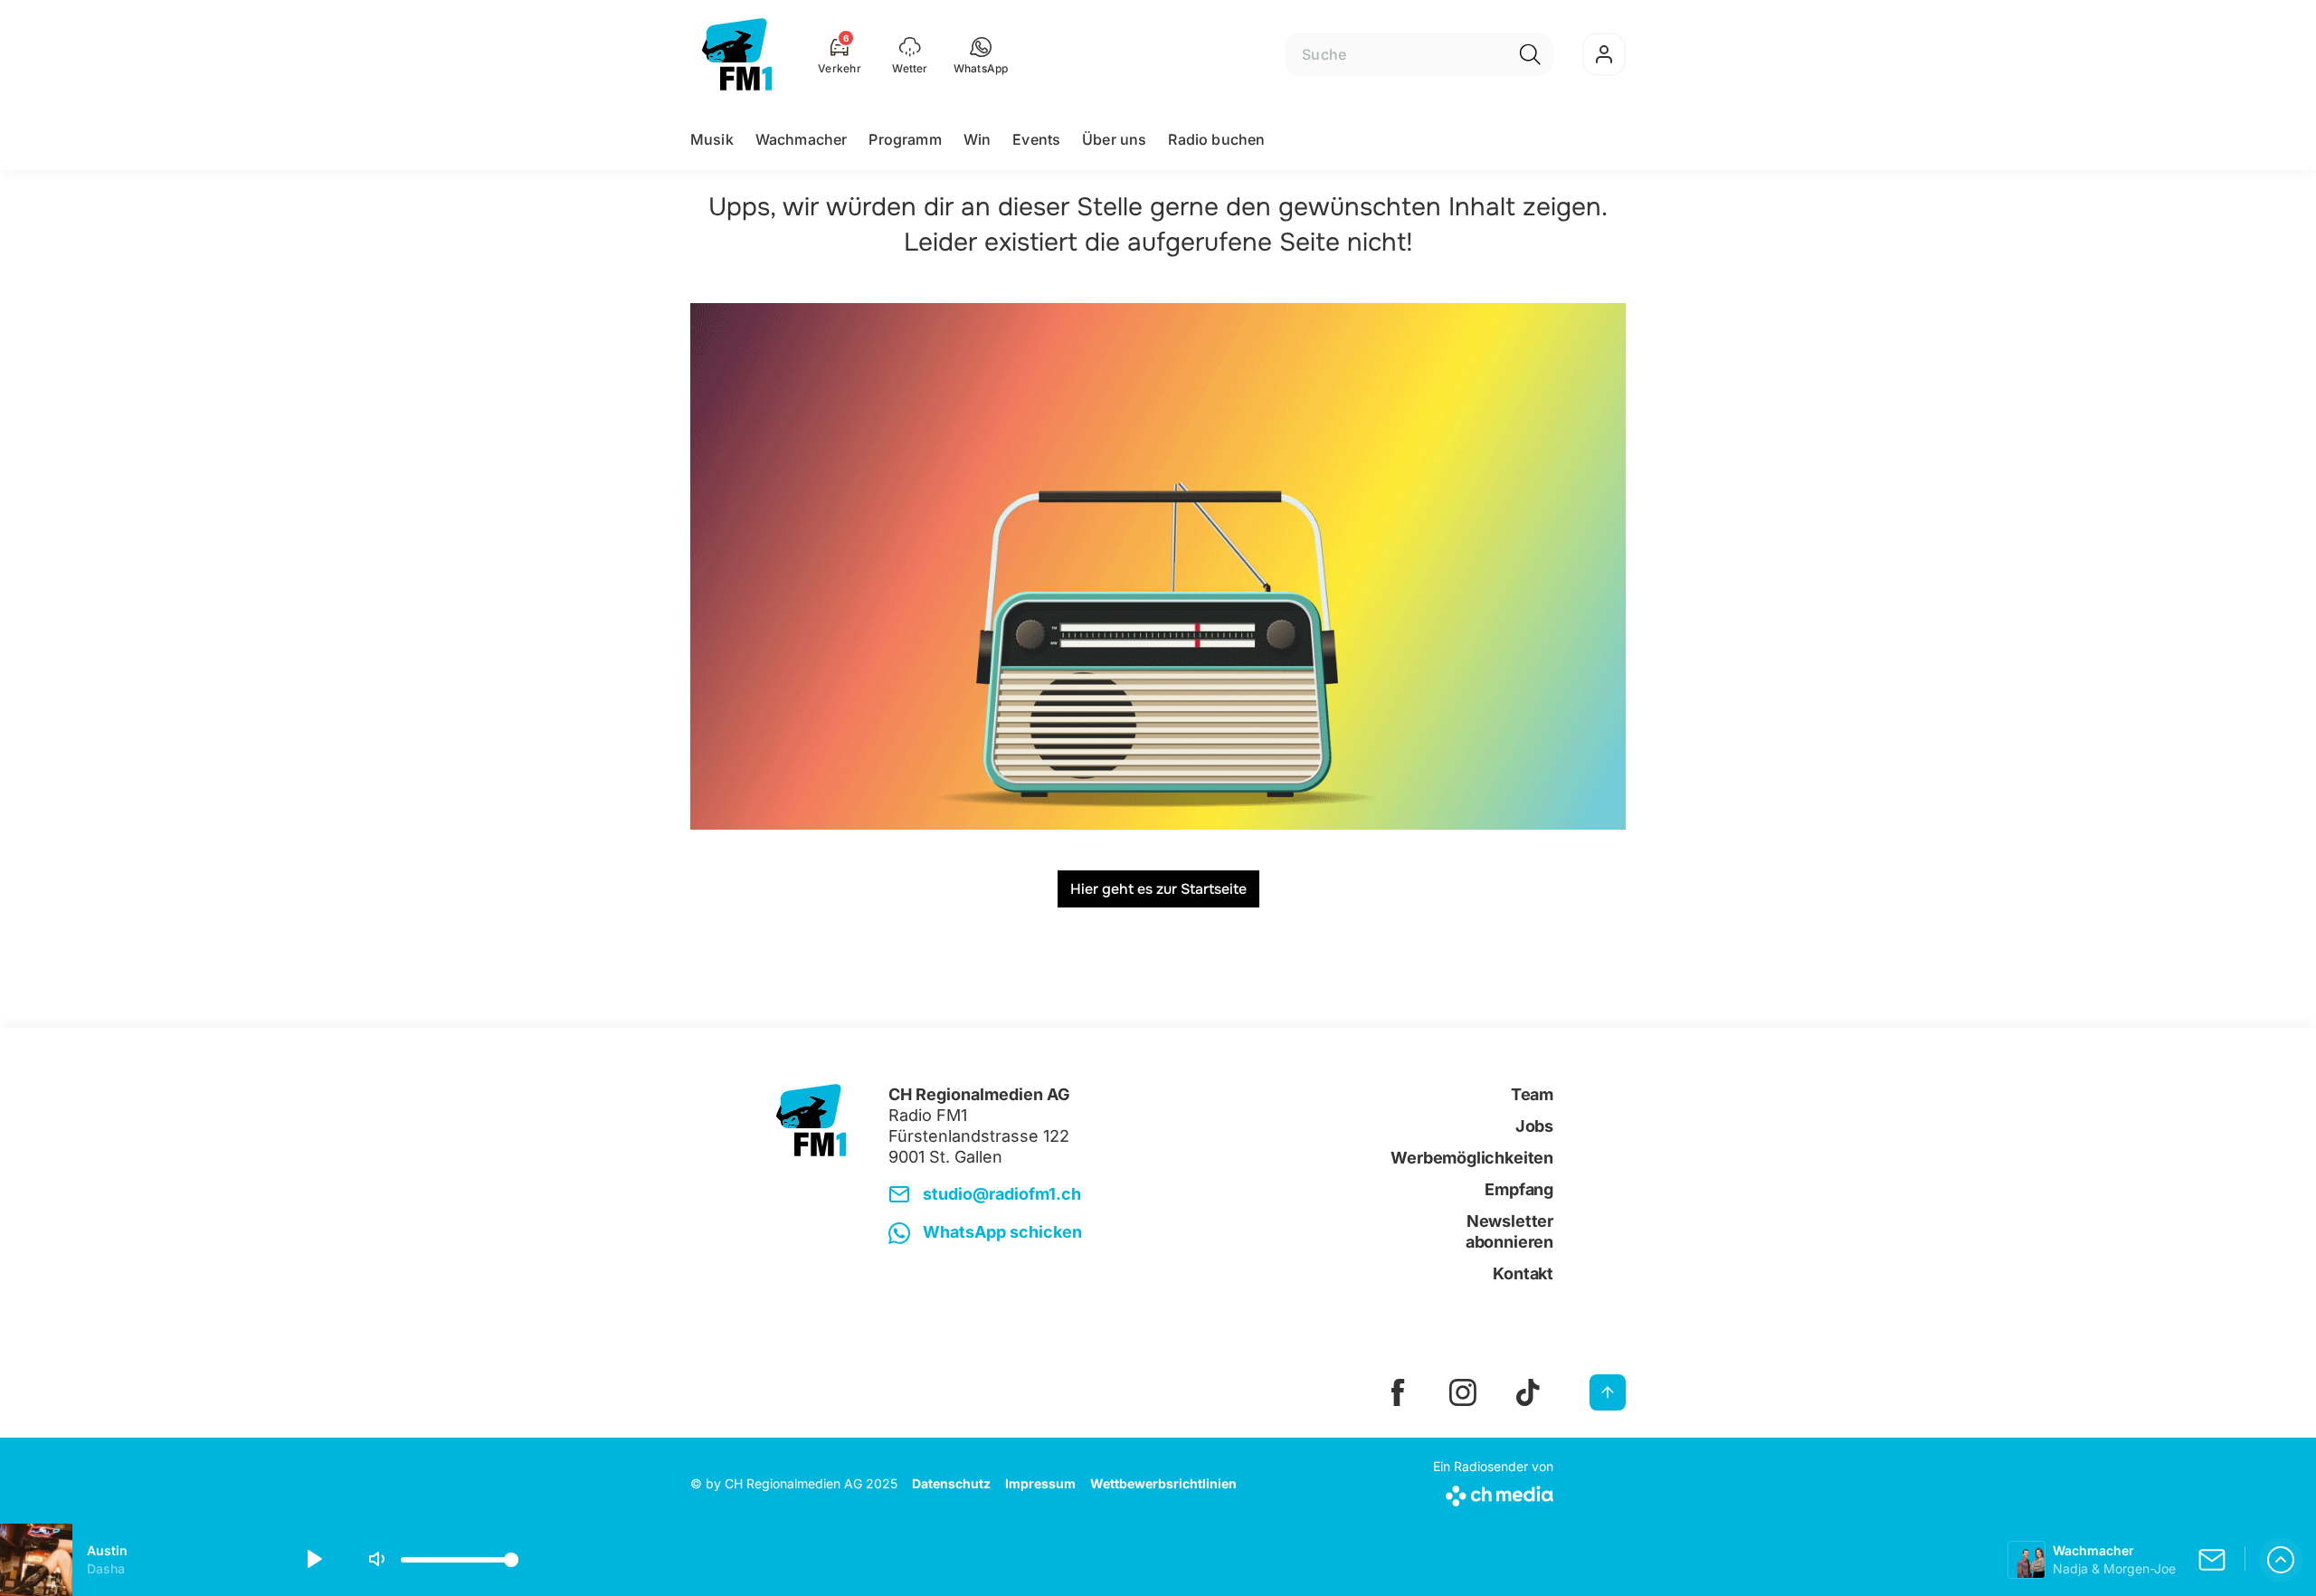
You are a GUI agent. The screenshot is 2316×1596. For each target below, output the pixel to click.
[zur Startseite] (737, 54)
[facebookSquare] (1398, 1392)
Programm (905, 139)
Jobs (1534, 1126)
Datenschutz (951, 1483)
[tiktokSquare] (1528, 1392)
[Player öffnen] (2281, 1560)
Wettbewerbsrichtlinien (1163, 1483)
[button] (981, 54)
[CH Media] (1493, 1492)
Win (977, 139)
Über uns (1114, 139)
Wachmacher (802, 139)
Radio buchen (1216, 139)
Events (1036, 139)
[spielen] (313, 1560)
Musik (712, 139)
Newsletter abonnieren (1509, 1231)
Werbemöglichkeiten (1472, 1158)
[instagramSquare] (1463, 1392)
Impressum (1040, 1483)
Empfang (1519, 1189)
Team (1532, 1094)
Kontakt (1523, 1273)
